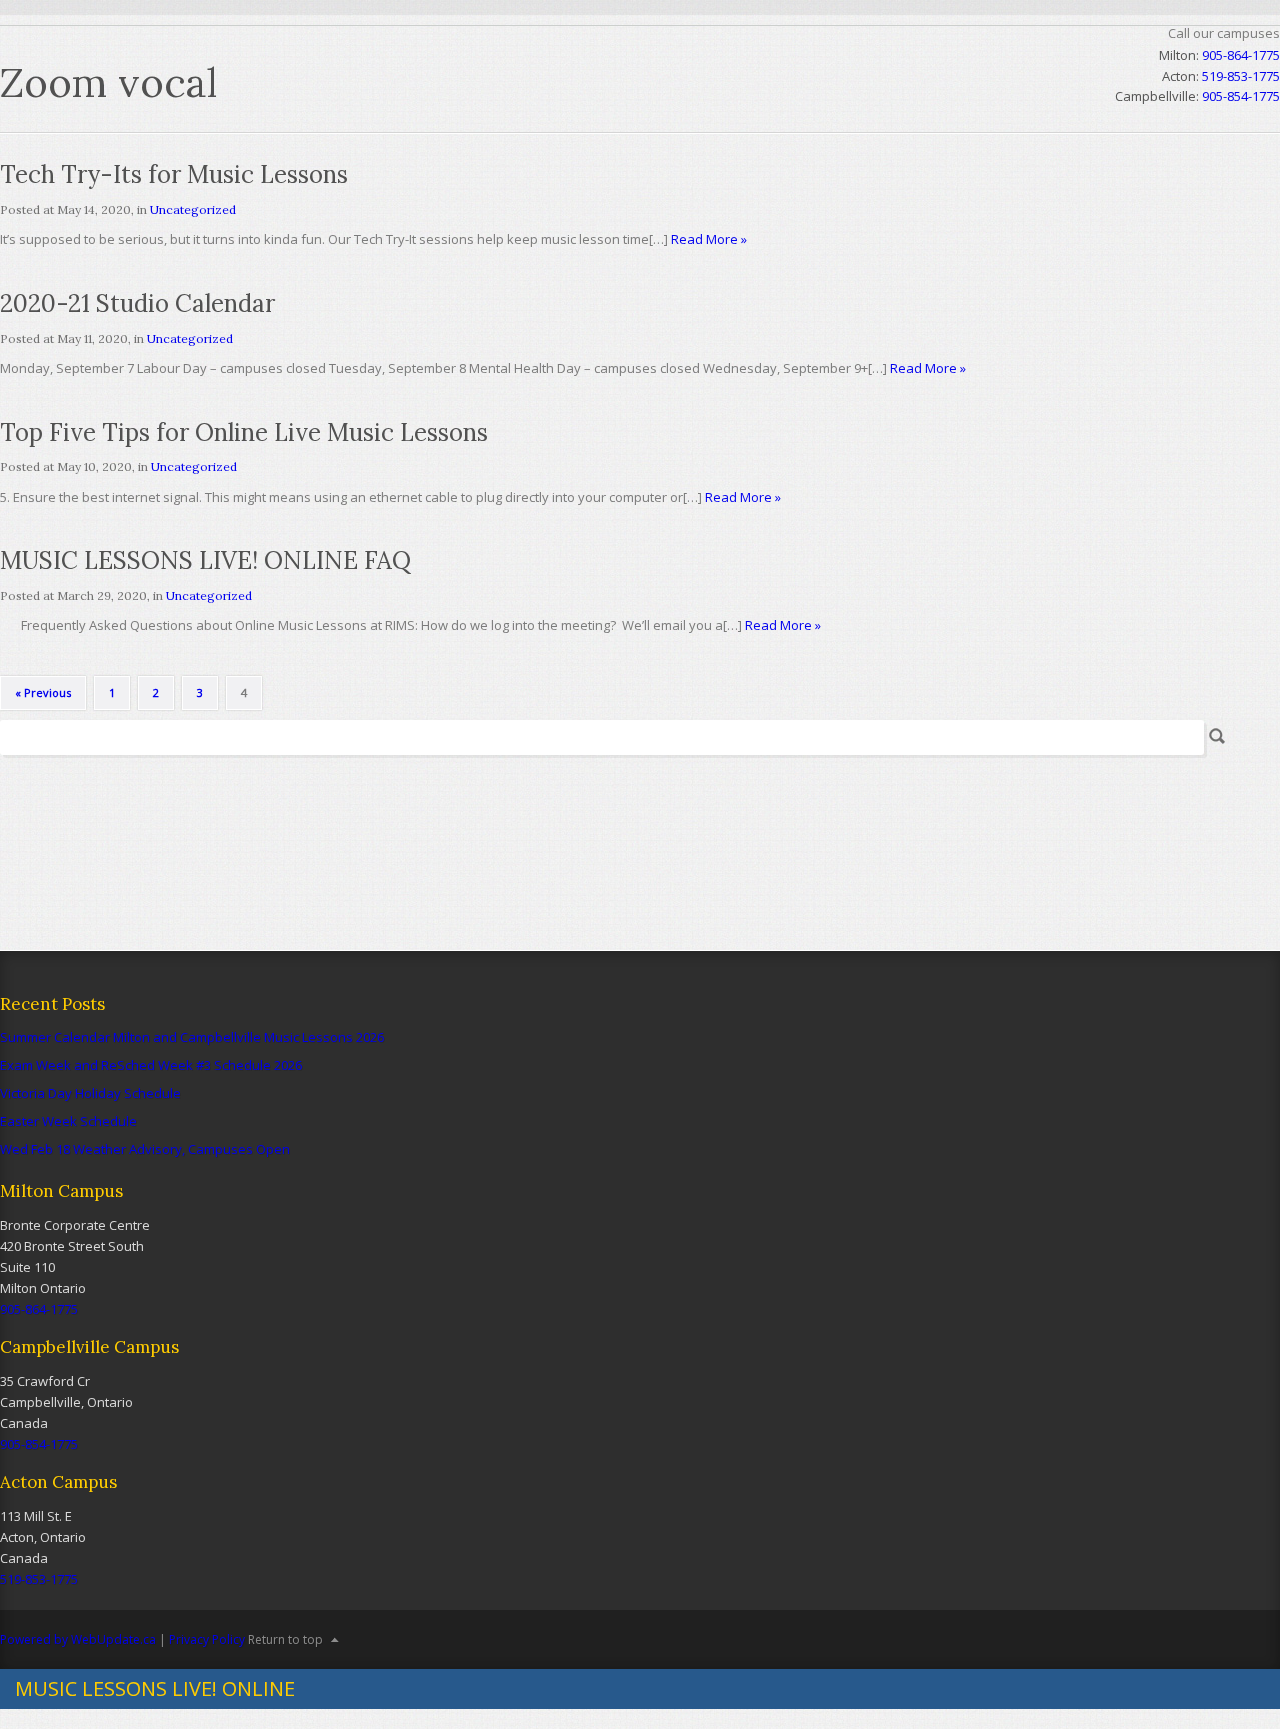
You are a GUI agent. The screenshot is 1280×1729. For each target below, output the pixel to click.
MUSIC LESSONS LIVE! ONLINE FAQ (205, 560)
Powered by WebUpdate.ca (78, 1639)
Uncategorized (193, 209)
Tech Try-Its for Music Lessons (174, 174)
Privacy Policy (207, 1639)
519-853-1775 (39, 1579)
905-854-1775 (39, 1444)
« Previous (43, 692)
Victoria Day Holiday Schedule (90, 1093)
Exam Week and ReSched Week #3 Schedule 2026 (151, 1065)
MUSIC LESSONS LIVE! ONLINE (155, 1688)
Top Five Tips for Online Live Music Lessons (244, 432)
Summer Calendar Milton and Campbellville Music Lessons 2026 (192, 1037)
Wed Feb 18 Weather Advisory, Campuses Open (145, 1149)
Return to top (285, 1639)
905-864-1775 (1241, 55)
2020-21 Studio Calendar (137, 303)
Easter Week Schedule (68, 1121)
